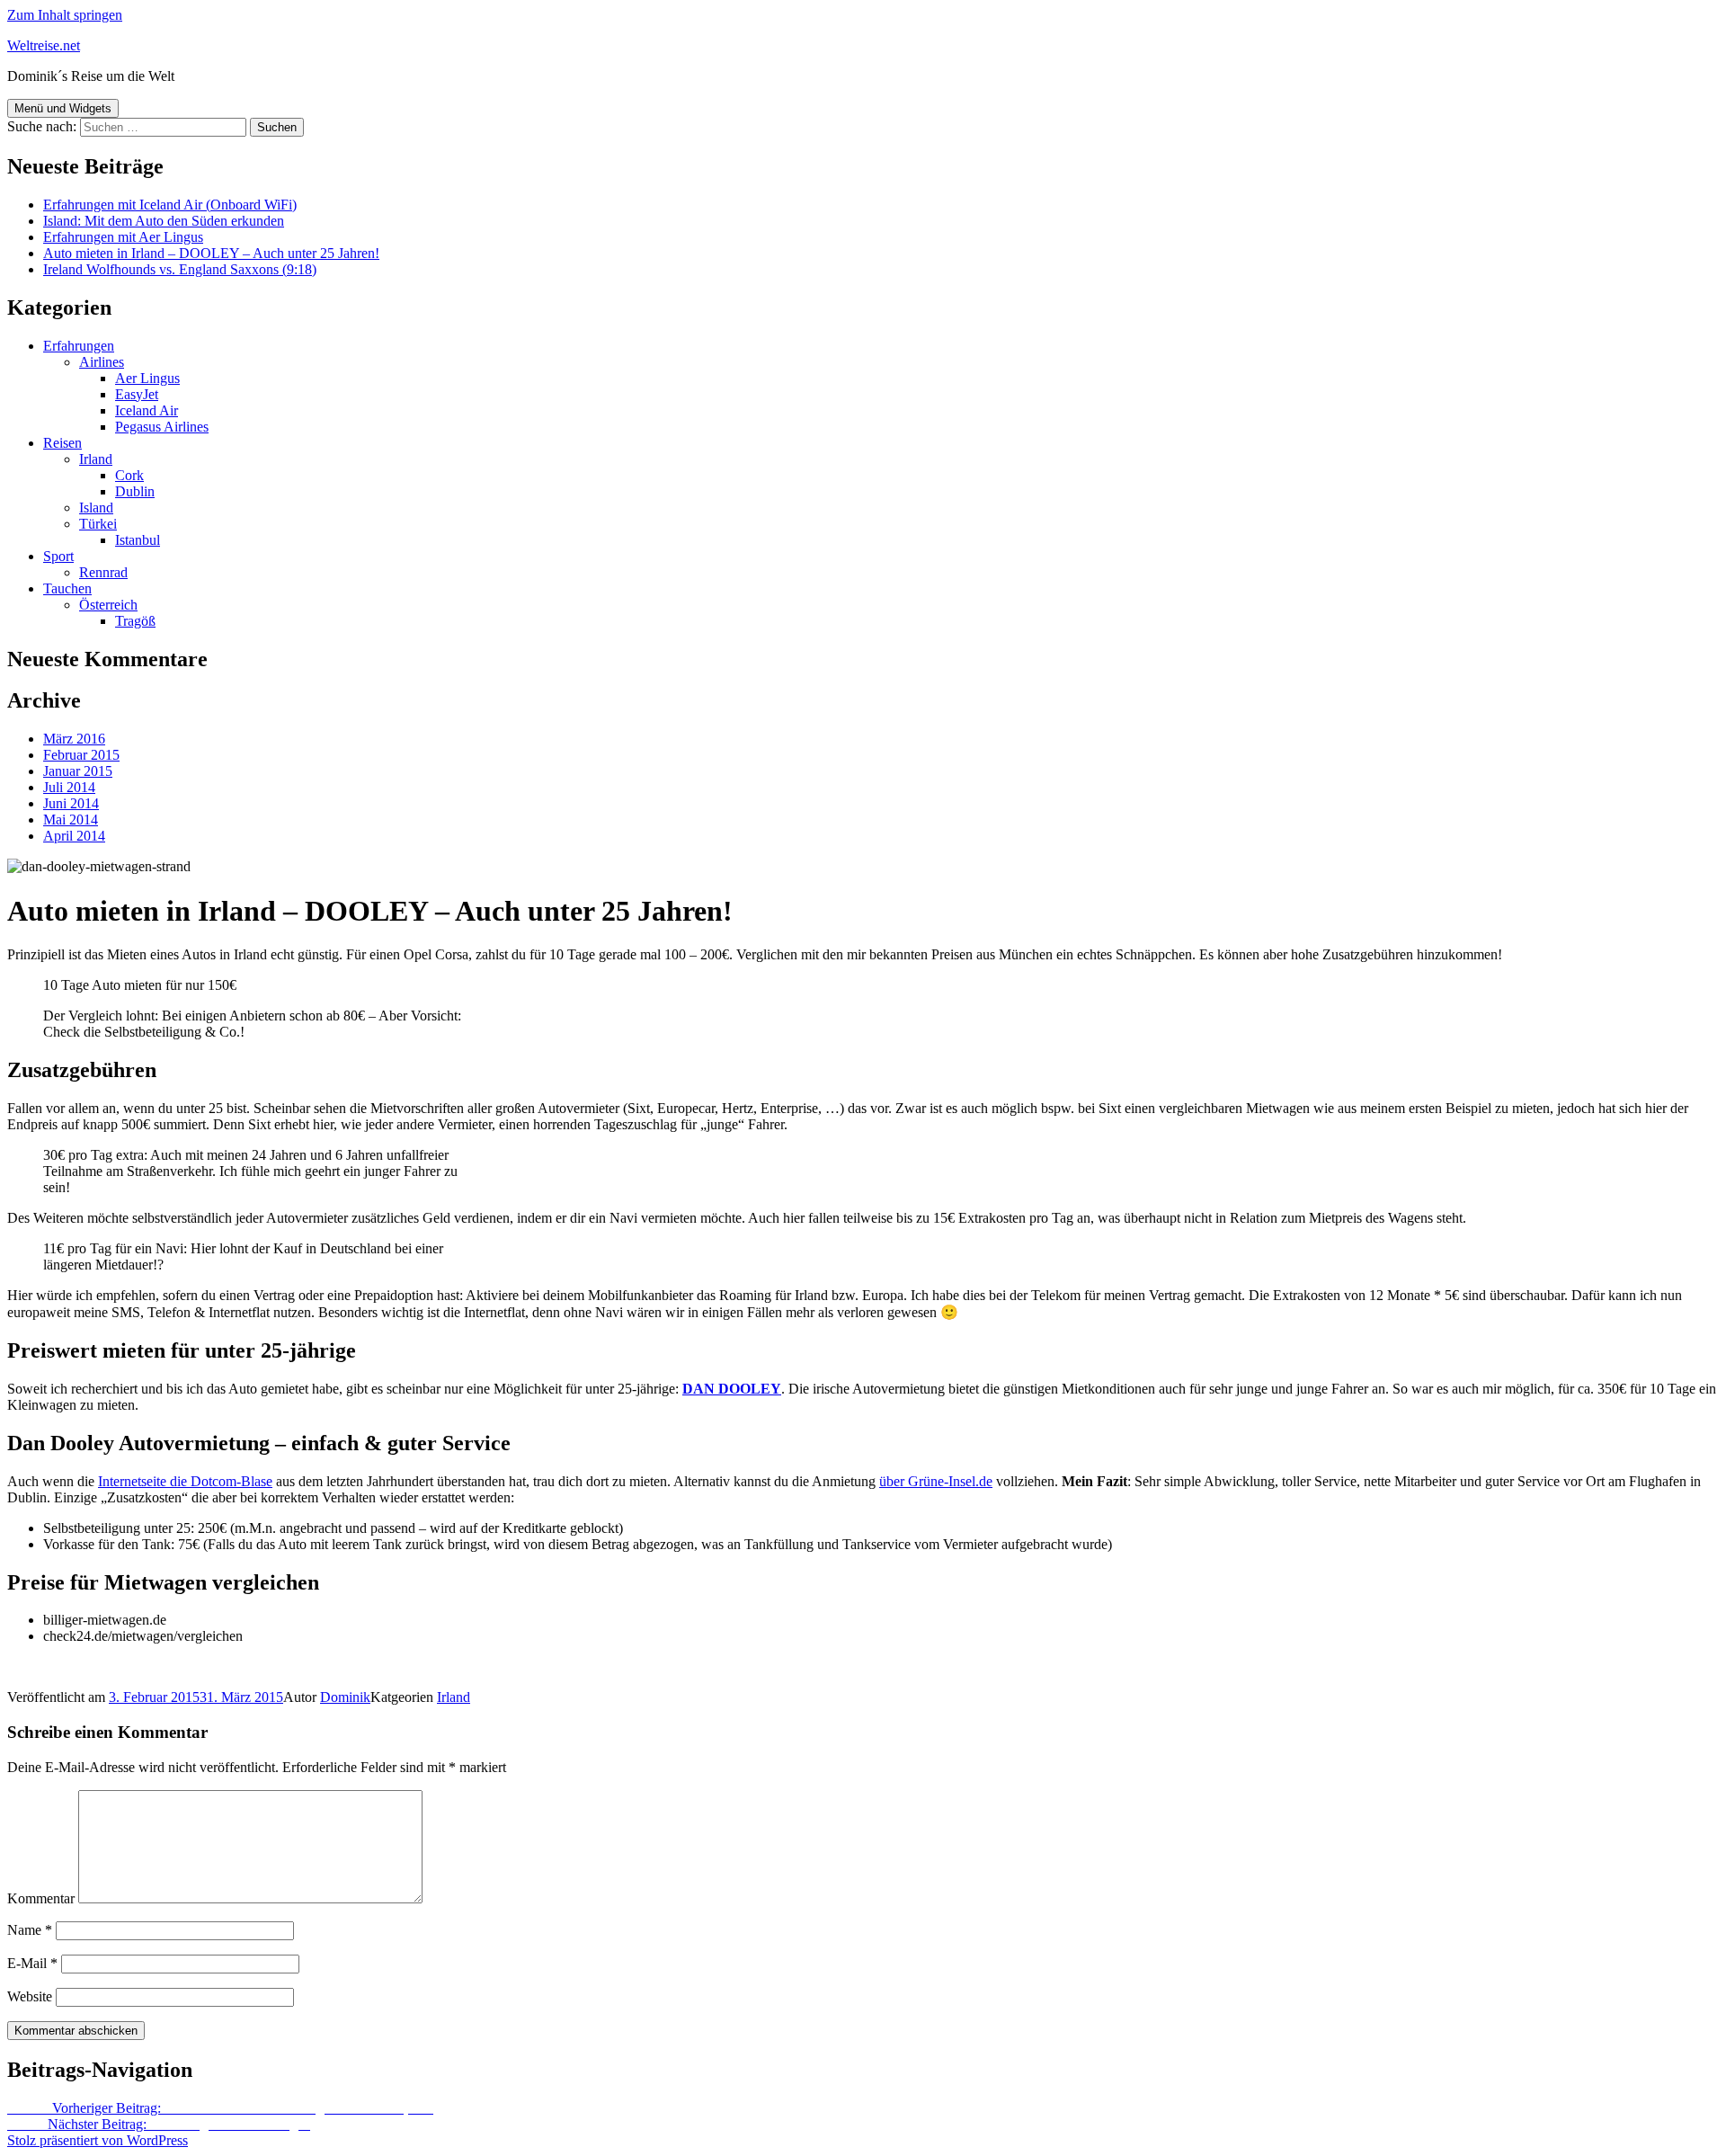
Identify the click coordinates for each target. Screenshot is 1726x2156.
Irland (96, 459)
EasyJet (137, 394)
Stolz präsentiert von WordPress (98, 2140)
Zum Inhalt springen (65, 15)
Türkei (98, 524)
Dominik (345, 1697)
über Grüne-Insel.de (936, 1481)
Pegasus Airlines (162, 427)
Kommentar (41, 1898)
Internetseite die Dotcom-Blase (185, 1481)
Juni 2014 (71, 803)
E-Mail (32, 1963)
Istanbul (138, 540)
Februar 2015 (81, 755)
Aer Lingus (147, 378)
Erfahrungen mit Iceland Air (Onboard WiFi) (170, 205)
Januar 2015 (78, 771)
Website (30, 1996)
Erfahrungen (79, 346)
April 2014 (74, 836)
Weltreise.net (44, 45)
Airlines (102, 362)
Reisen (62, 443)
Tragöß (135, 621)
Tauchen (67, 588)
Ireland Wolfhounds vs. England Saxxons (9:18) (180, 269)
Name (30, 1930)
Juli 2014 (69, 787)
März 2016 (74, 739)
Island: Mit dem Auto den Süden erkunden (164, 221)
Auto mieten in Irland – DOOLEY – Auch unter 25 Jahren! (211, 253)
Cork (129, 475)
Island (96, 508)
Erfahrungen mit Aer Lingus (123, 237)
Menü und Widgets (63, 108)
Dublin (135, 491)
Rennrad (103, 572)
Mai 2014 (71, 820)
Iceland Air (147, 410)
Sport (58, 556)
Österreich (108, 605)
